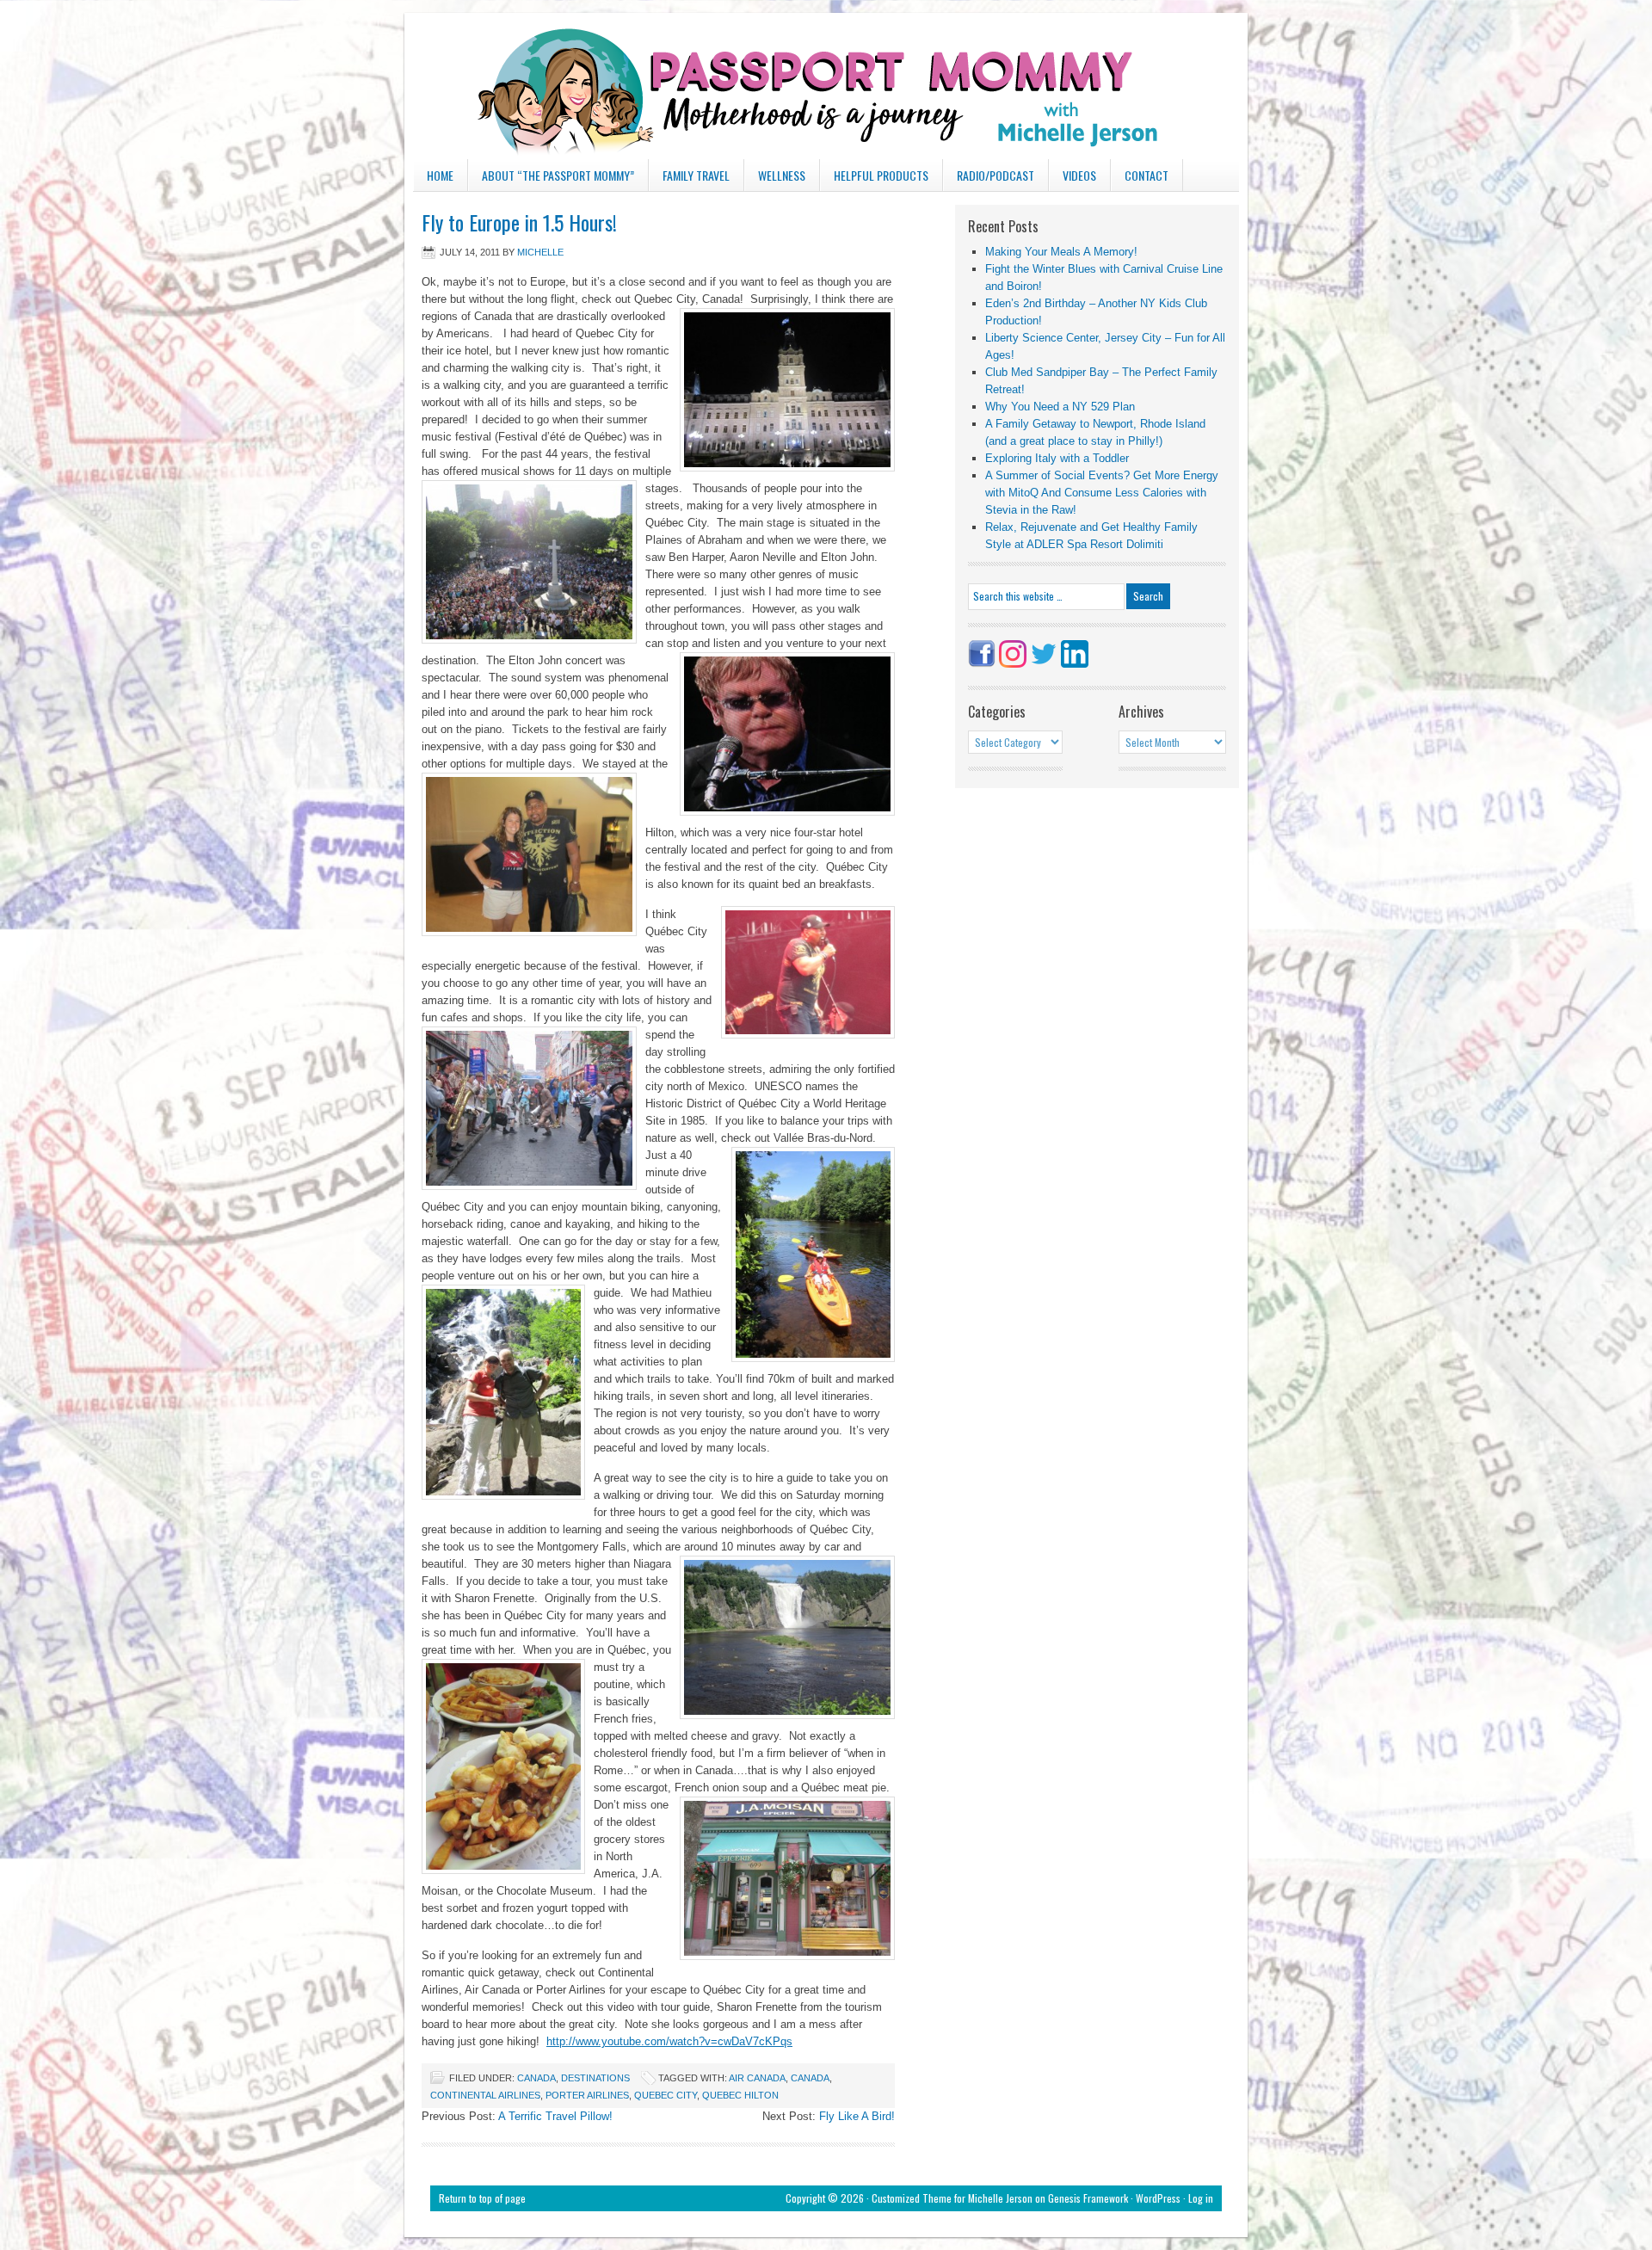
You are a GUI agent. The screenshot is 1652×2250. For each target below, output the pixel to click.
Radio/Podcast (996, 175)
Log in (1201, 2198)
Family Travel (689, 179)
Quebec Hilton (740, 2095)
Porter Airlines (587, 2095)
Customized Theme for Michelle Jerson (952, 2198)
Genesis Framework (1088, 2198)
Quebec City (666, 2095)
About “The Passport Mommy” (558, 175)
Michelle (540, 252)
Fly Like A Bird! (857, 2116)
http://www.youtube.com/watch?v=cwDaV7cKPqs (669, 2041)
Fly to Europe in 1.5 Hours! (519, 222)
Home (440, 175)
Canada (536, 2078)
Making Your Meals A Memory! (1061, 252)
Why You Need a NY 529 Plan (1060, 407)
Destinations (595, 2078)
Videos (1079, 175)
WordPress (1158, 2198)
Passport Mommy (826, 86)
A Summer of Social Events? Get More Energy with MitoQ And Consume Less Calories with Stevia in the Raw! (1102, 493)
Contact (1147, 175)
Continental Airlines (485, 2095)
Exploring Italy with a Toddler (1057, 458)
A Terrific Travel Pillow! (555, 2116)
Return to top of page (482, 2198)
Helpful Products (881, 175)
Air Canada (757, 2078)
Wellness (782, 175)
